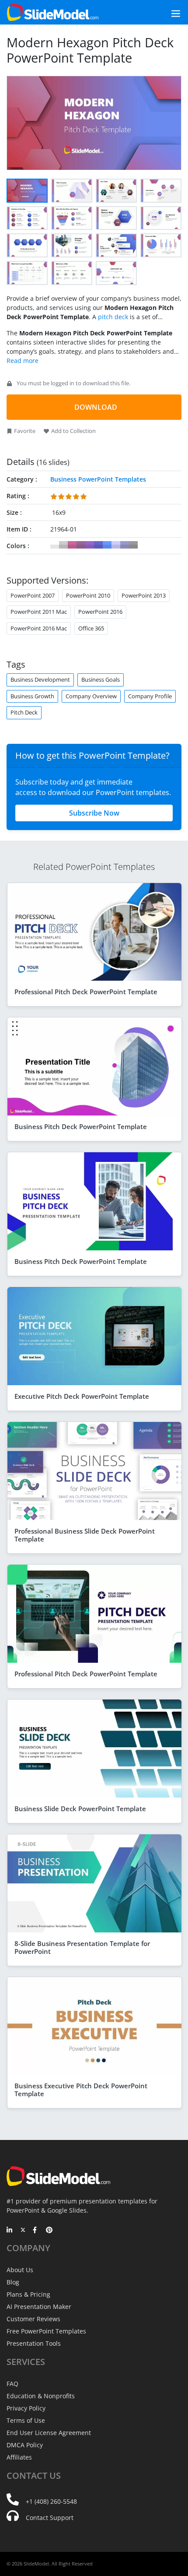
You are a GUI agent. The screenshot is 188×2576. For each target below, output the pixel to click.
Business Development (40, 679)
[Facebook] (36, 2231)
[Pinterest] (49, 2231)
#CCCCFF (116, 545)
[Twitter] (23, 2231)
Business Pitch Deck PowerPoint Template (81, 1126)
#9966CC (90, 545)
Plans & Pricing (28, 2294)
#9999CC (125, 545)
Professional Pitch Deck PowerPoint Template (86, 992)
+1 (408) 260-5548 (51, 2501)
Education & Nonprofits (41, 2396)
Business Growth (32, 696)
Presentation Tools (34, 2343)
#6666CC (98, 545)
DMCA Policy (25, 2445)
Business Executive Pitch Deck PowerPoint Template (81, 2090)
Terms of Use (26, 2420)
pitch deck (113, 317)
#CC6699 (72, 545)
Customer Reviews (33, 2319)
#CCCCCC (63, 545)
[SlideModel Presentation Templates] (53, 12)
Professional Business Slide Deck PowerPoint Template (85, 1535)
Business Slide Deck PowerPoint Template (80, 1809)
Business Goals (101, 679)
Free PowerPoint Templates (46, 2331)
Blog (13, 2282)
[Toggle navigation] (166, 12)
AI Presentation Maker (39, 2307)
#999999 (133, 545)
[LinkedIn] (10, 2231)
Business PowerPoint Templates (98, 479)
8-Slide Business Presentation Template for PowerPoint (82, 1947)
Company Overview (91, 696)
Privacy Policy (26, 2408)
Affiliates (19, 2457)
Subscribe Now (94, 813)
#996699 (81, 545)
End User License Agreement (49, 2433)
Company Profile (150, 696)
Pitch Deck (24, 712)
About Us (20, 2270)
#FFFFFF (55, 545)
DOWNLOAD (96, 407)
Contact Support (50, 2518)
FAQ (12, 2384)
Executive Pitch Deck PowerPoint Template (82, 1396)
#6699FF (107, 545)
